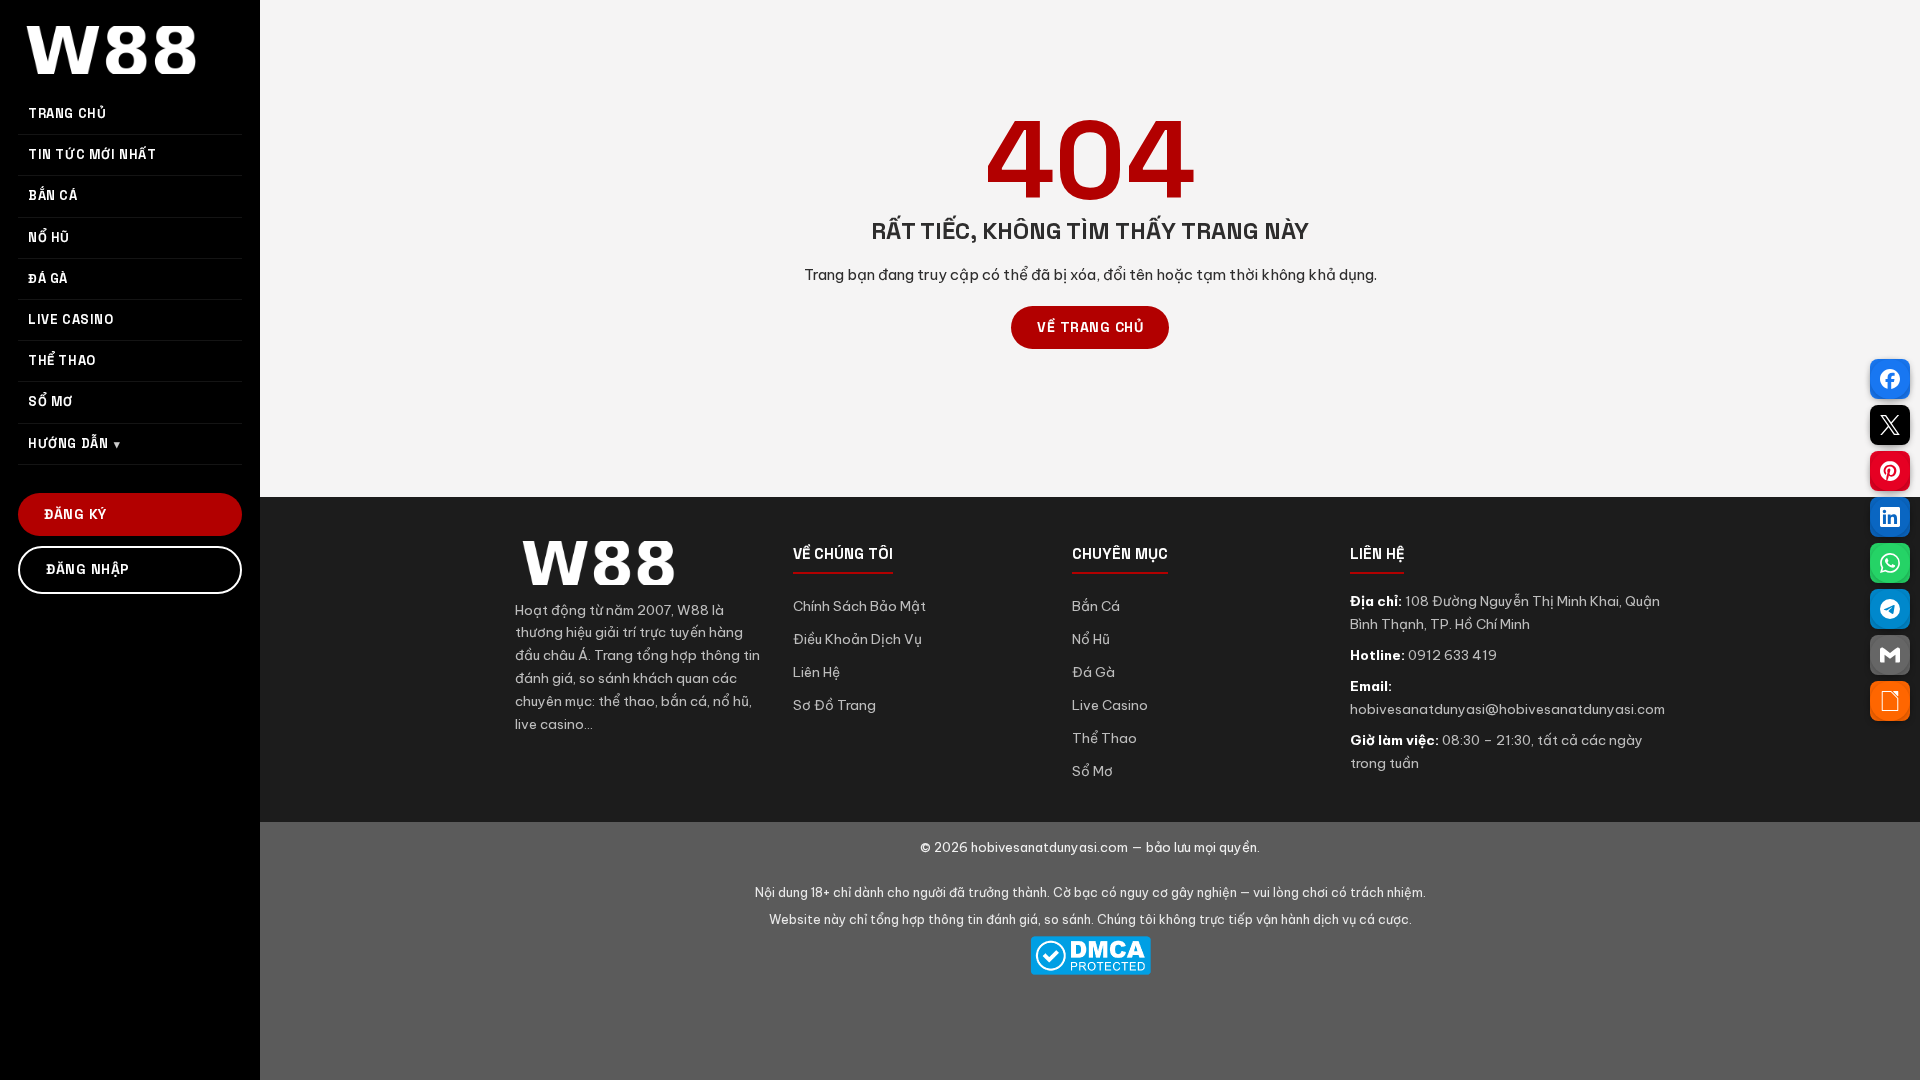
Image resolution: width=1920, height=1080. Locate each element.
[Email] (1890, 655)
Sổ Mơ (1092, 771)
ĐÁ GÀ (48, 278)
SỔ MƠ (50, 401)
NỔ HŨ (49, 237)
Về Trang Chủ (1090, 327)
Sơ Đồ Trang (834, 705)
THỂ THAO (62, 360)
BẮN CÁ (53, 195)
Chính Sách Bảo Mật (859, 606)
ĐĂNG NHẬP (88, 569)
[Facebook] (1890, 379)
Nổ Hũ (1091, 639)
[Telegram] (1890, 609)
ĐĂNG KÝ (75, 514)
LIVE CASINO (71, 319)
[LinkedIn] (1890, 517)
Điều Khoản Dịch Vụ (857, 639)
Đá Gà (1093, 672)
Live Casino (1110, 705)
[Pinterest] (1890, 471)
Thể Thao (1104, 738)
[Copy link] (1890, 701)
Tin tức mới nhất (92, 154)
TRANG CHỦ (67, 113)
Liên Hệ (816, 672)
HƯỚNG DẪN (68, 443)
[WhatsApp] (1890, 563)
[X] (1890, 425)
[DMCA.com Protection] (1090, 955)
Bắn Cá (1096, 606)
